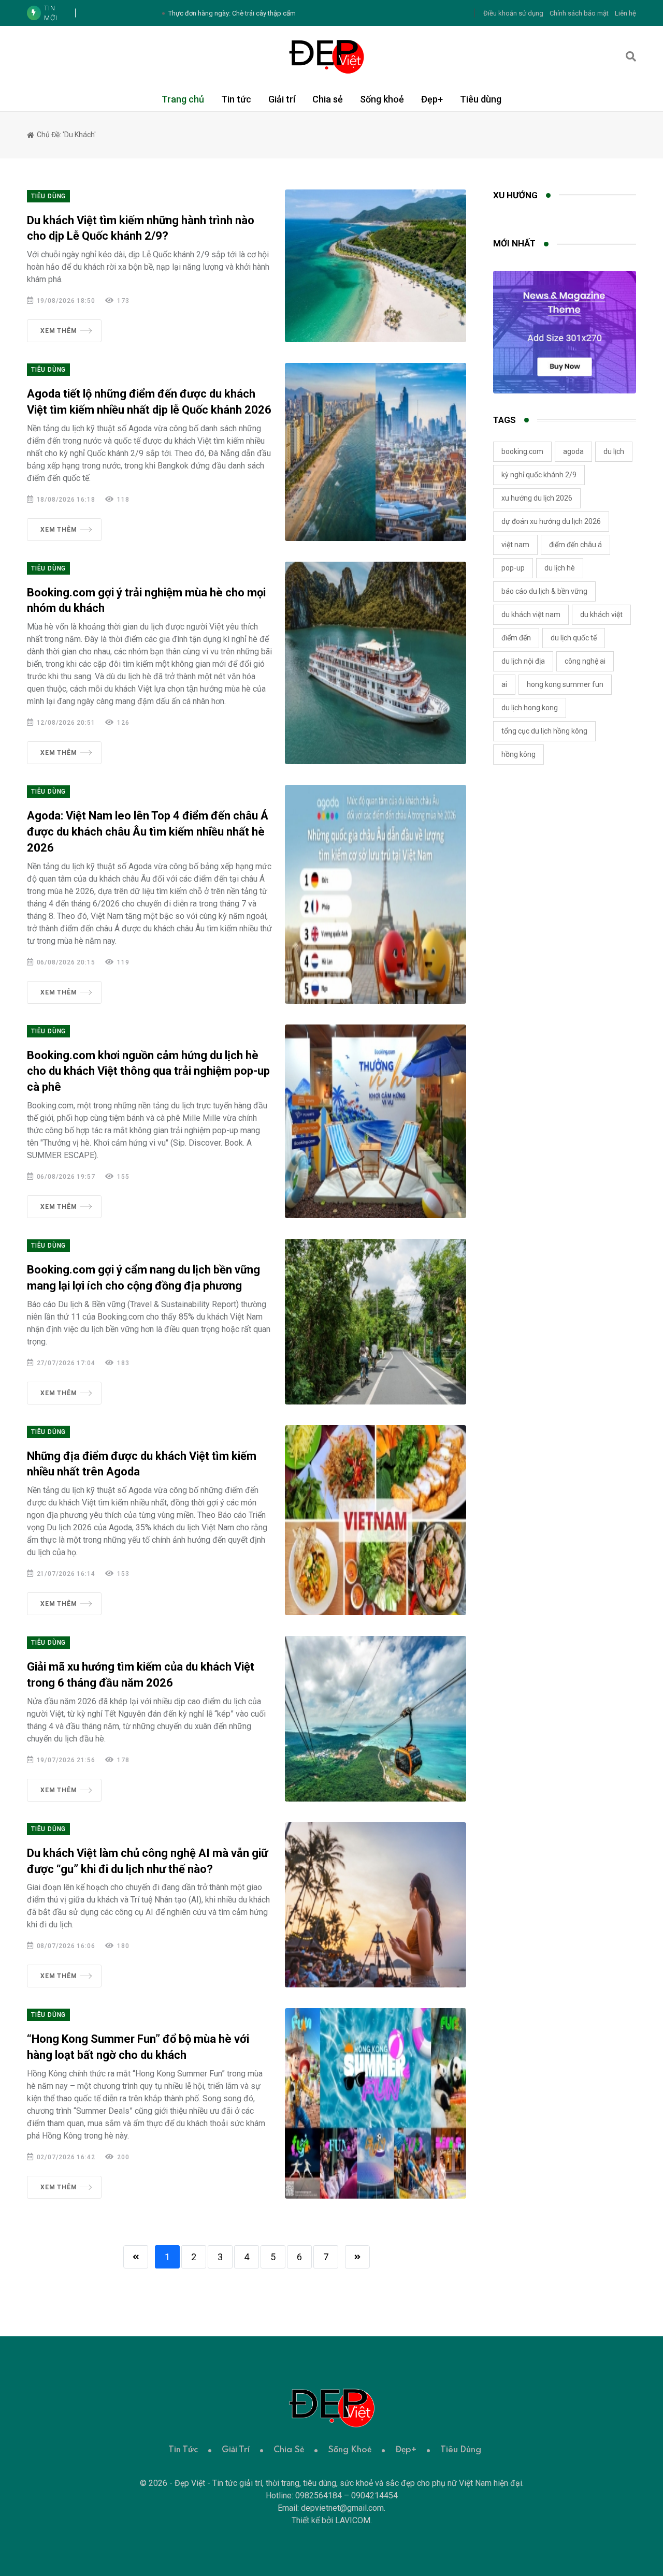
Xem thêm (59, 331)
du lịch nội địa (523, 661)
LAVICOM (353, 2520)
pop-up (513, 568)
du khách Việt (601, 614)
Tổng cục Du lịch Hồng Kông (544, 731)
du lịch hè (560, 568)
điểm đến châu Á (575, 545)
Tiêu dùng (481, 99)
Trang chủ (183, 99)
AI (504, 684)
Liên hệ (625, 13)
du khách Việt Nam (531, 614)
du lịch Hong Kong (530, 708)
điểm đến (516, 638)
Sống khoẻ (382, 99)
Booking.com (522, 451)
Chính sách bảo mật (579, 13)
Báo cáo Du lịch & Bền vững (544, 591)
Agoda (573, 451)
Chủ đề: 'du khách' (66, 135)
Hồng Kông (518, 754)
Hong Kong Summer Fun (565, 684)
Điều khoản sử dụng (513, 13)
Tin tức (236, 99)
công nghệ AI (585, 661)
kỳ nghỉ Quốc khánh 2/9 (539, 475)
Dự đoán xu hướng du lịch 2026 (551, 521)
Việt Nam (515, 545)
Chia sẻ (328, 99)
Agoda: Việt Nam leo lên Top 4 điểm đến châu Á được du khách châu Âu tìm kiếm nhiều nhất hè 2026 (148, 832)
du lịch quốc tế (574, 638)
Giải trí (282, 99)
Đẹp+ (432, 99)
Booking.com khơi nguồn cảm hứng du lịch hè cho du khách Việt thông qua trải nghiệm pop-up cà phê (148, 1071)
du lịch (614, 451)
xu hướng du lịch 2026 (537, 498)
